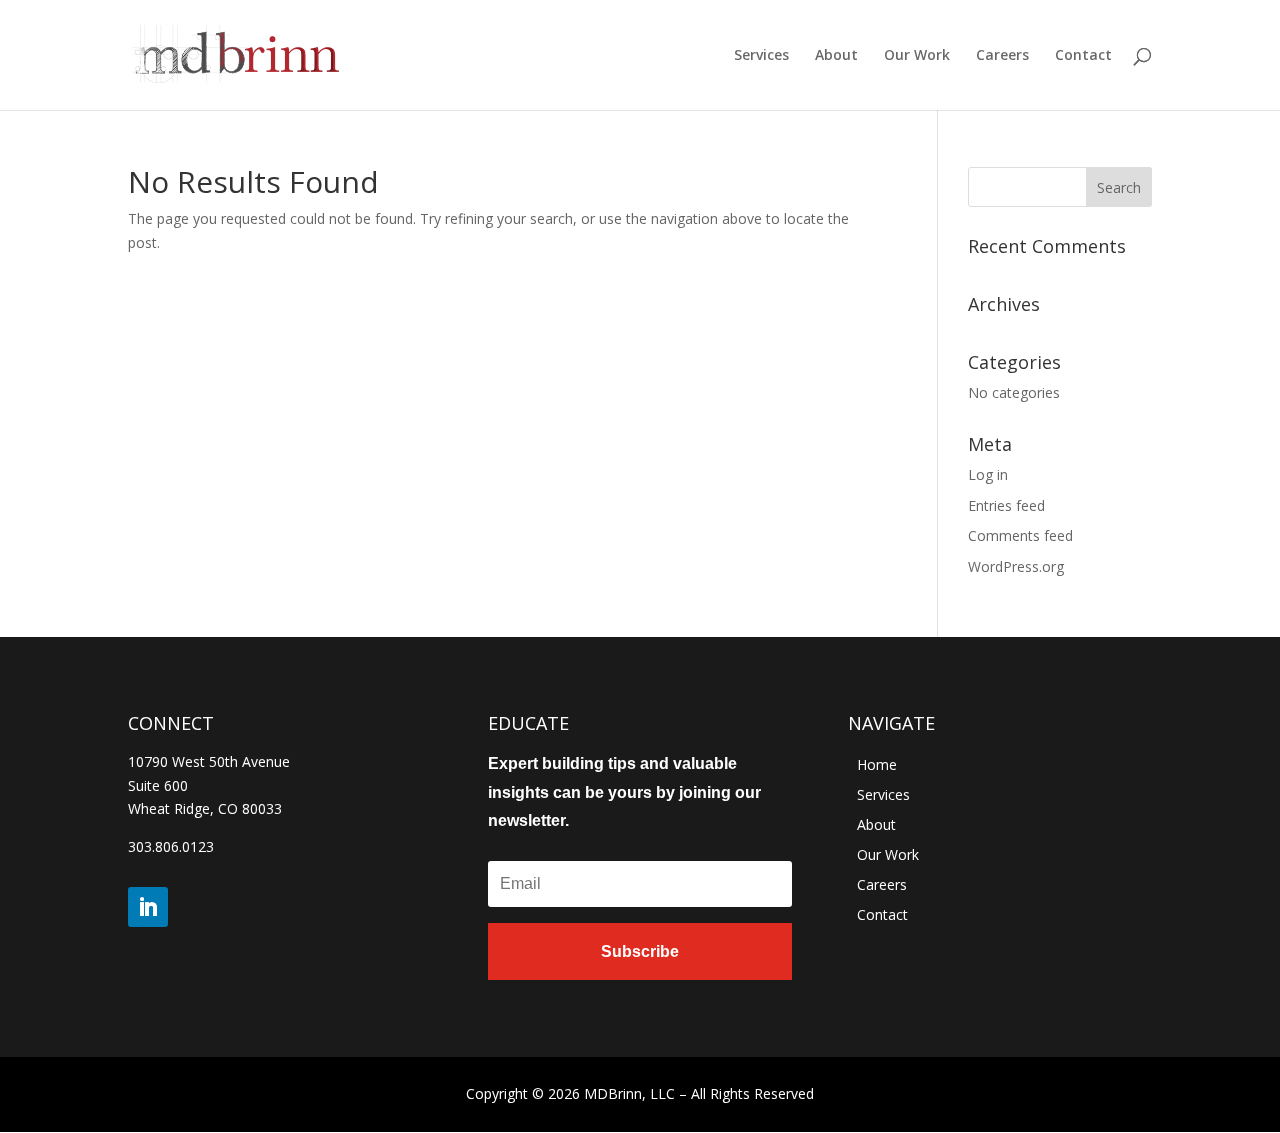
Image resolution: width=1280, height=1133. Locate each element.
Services (761, 56)
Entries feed (1006, 505)
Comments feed (1020, 535)
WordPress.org (1016, 566)
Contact (1083, 56)
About (836, 56)
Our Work (917, 56)
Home (877, 766)
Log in (988, 474)
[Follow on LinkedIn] (148, 907)
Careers (1002, 56)
